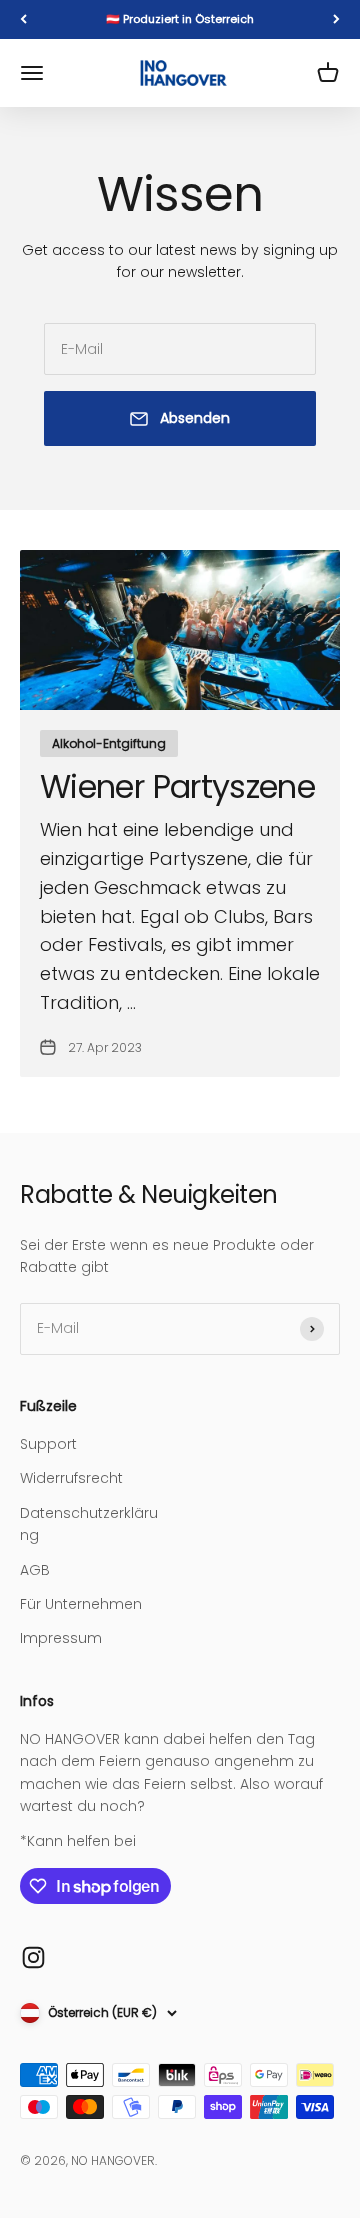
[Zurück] (23, 19)
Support (48, 1444)
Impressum (61, 1638)
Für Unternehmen (81, 1604)
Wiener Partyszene (177, 786)
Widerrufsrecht (71, 1478)
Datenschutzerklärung (89, 1524)
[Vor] (336, 19)
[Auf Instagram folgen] (33, 1957)
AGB (35, 1570)
